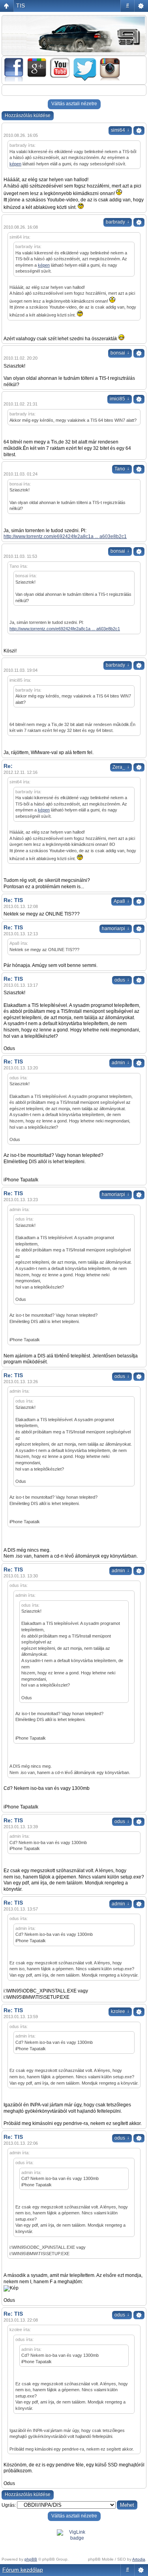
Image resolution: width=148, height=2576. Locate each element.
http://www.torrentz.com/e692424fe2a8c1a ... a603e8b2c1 (65, 536)
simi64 (120, 130)
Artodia (139, 2559)
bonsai (120, 353)
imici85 (120, 399)
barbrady (118, 222)
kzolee (120, 2011)
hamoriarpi (116, 929)
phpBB (31, 2559)
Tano (122, 469)
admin (121, 1063)
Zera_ (121, 767)
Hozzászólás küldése (28, 116)
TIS (21, 6)
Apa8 (122, 901)
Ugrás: (9, 2505)
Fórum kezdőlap (23, 2570)
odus (122, 980)
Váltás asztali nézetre (74, 104)
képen (15, 164)
